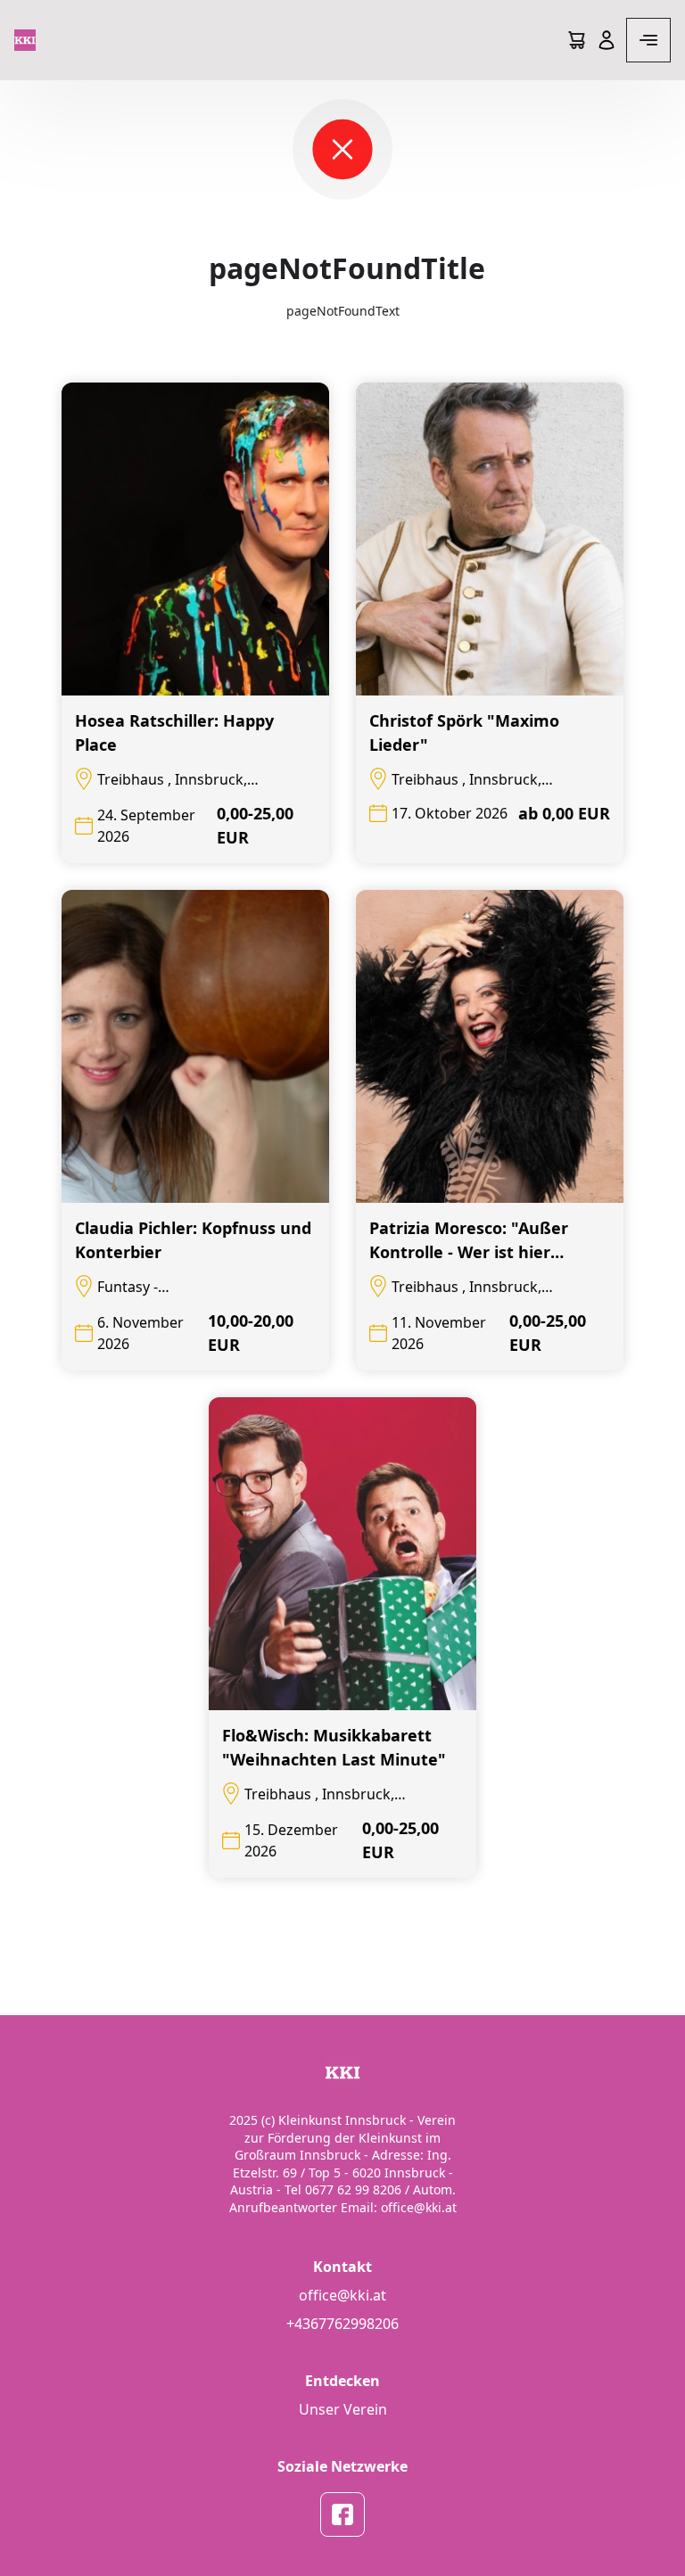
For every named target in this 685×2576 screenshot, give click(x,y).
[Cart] (576, 40)
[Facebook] (342, 2514)
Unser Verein (343, 2409)
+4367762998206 (342, 2324)
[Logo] (25, 40)
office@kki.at (342, 2295)
